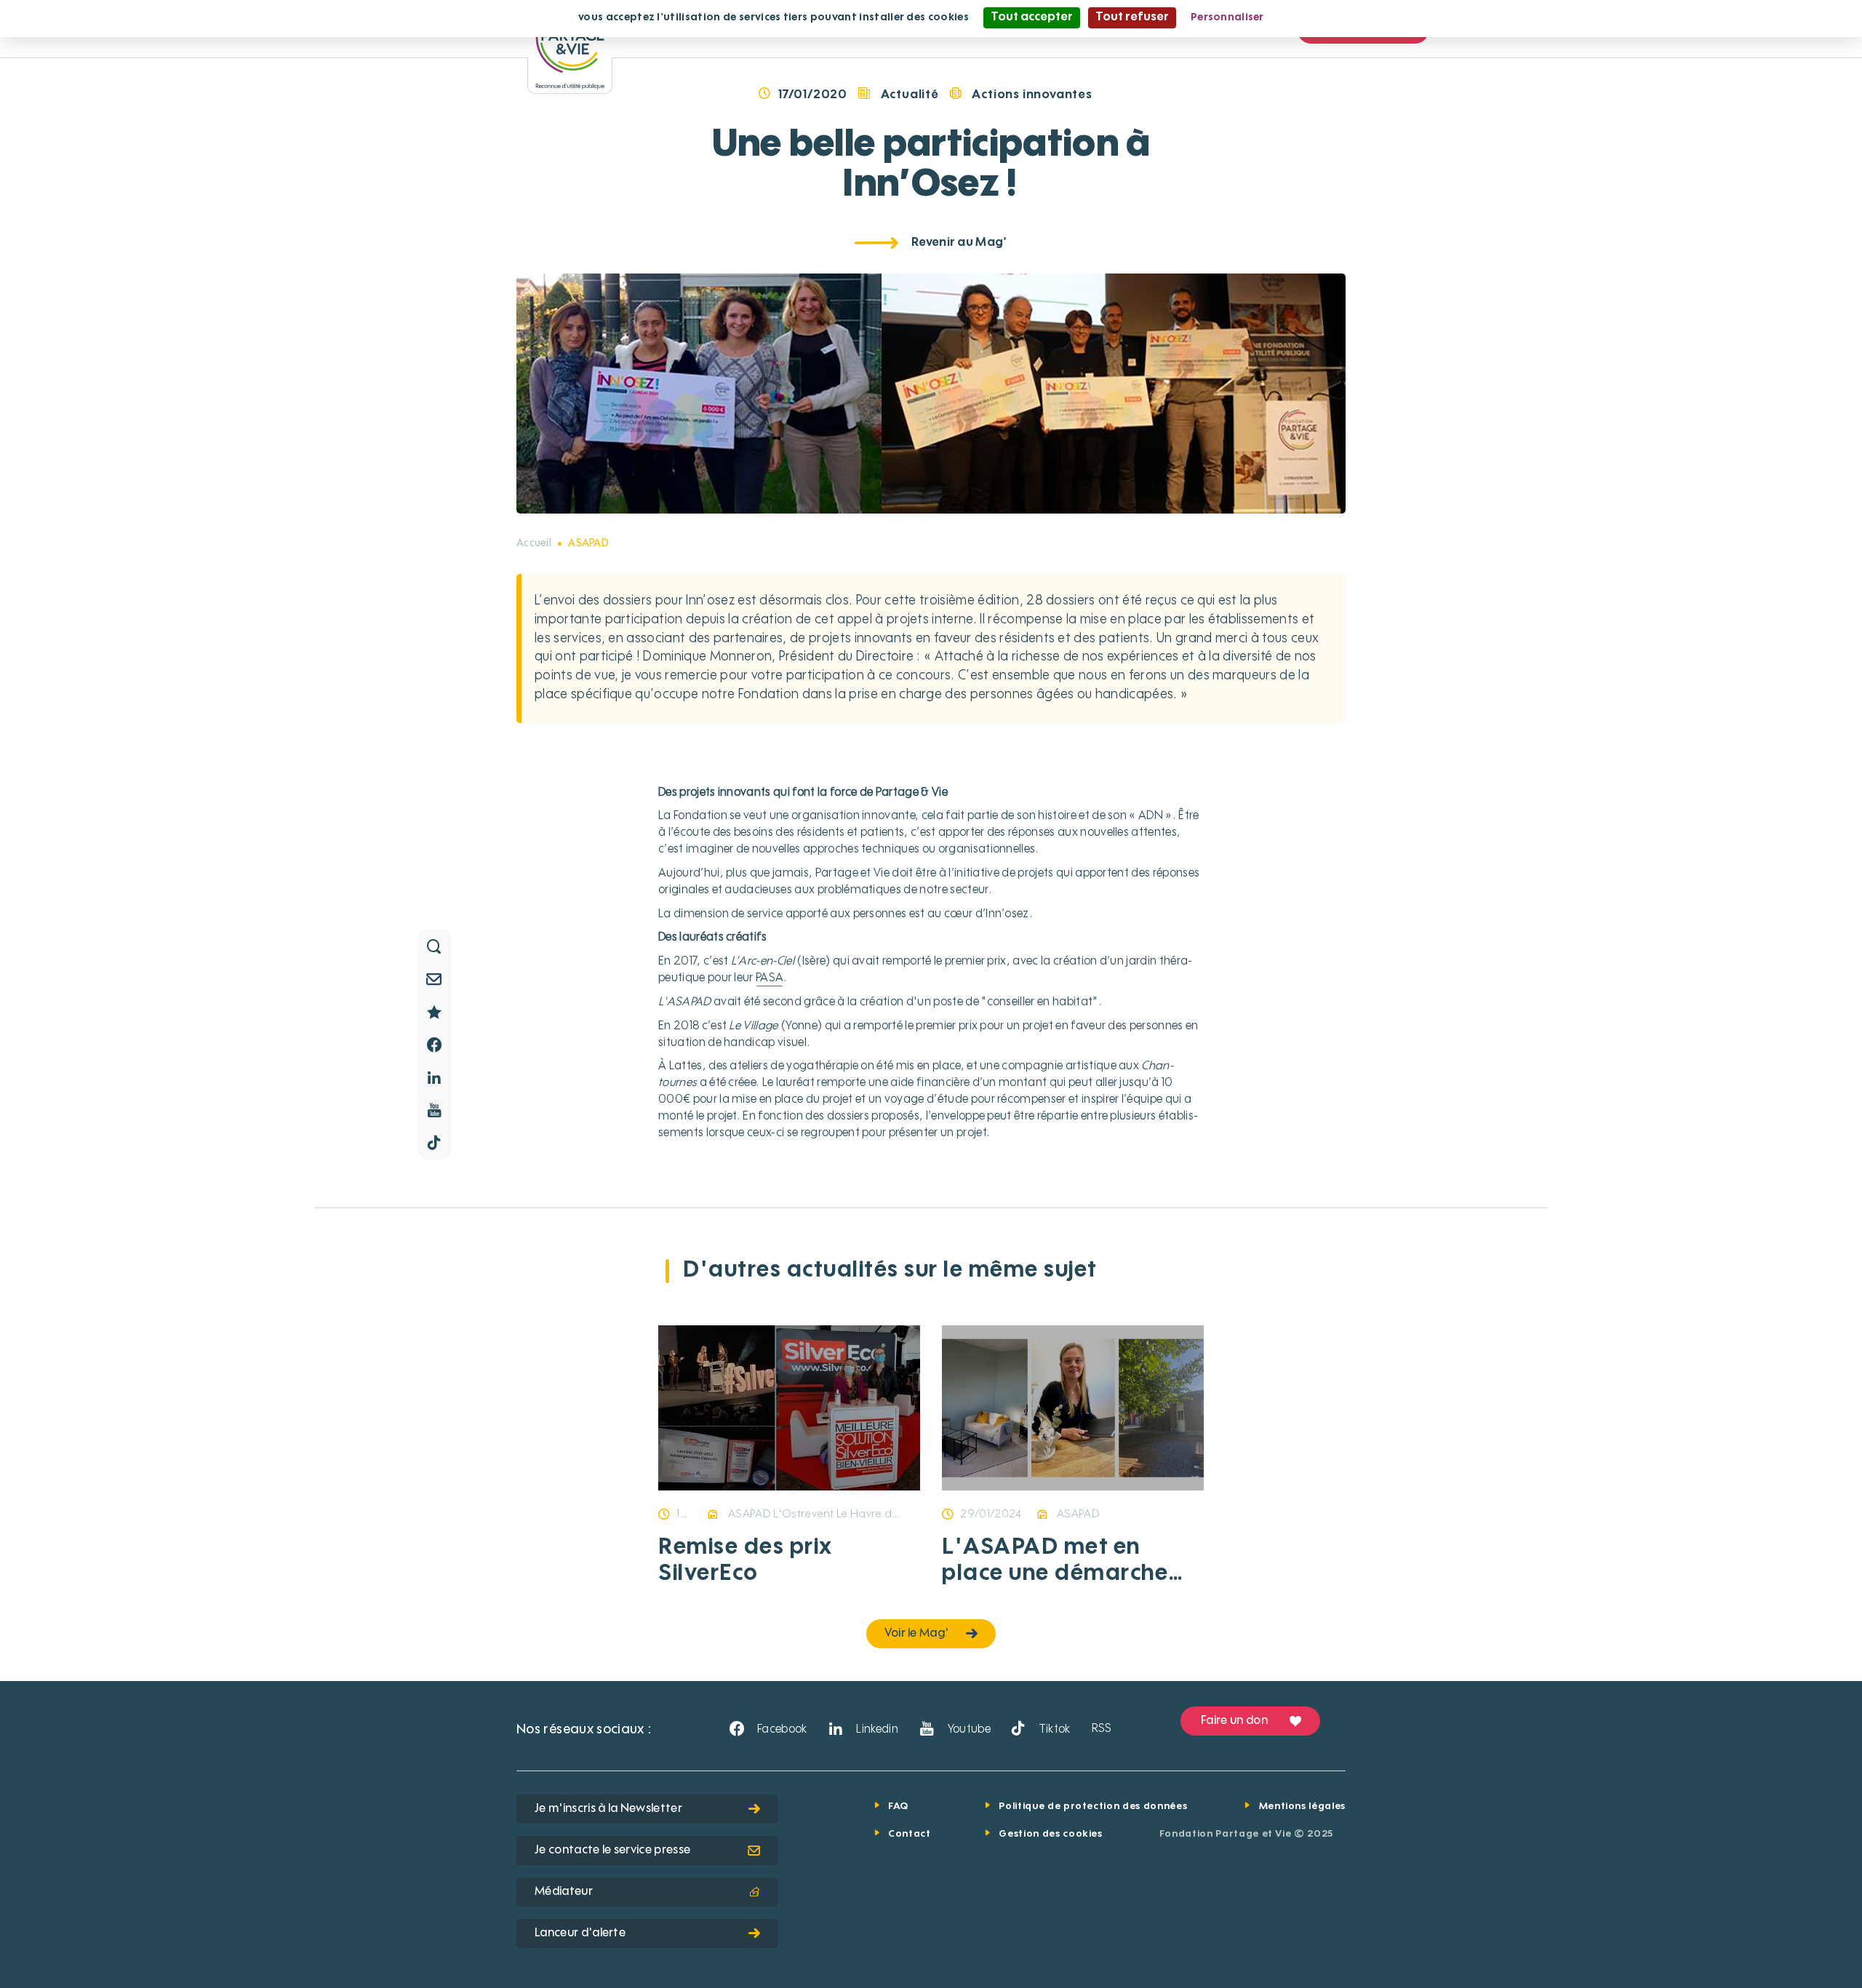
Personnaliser (1227, 17)
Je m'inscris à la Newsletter (608, 1809)
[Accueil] (570, 47)
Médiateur (564, 1892)
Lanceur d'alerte (580, 1933)
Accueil (534, 543)
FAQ (898, 1807)
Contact (910, 1834)
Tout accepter (1032, 17)
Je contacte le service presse (612, 1851)
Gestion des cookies (1050, 1834)
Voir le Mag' (917, 1634)
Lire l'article (734, 1488)
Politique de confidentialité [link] (1349, 17)
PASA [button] (770, 978)
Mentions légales (1302, 1807)
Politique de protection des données (1093, 1807)
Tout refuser (1132, 17)
